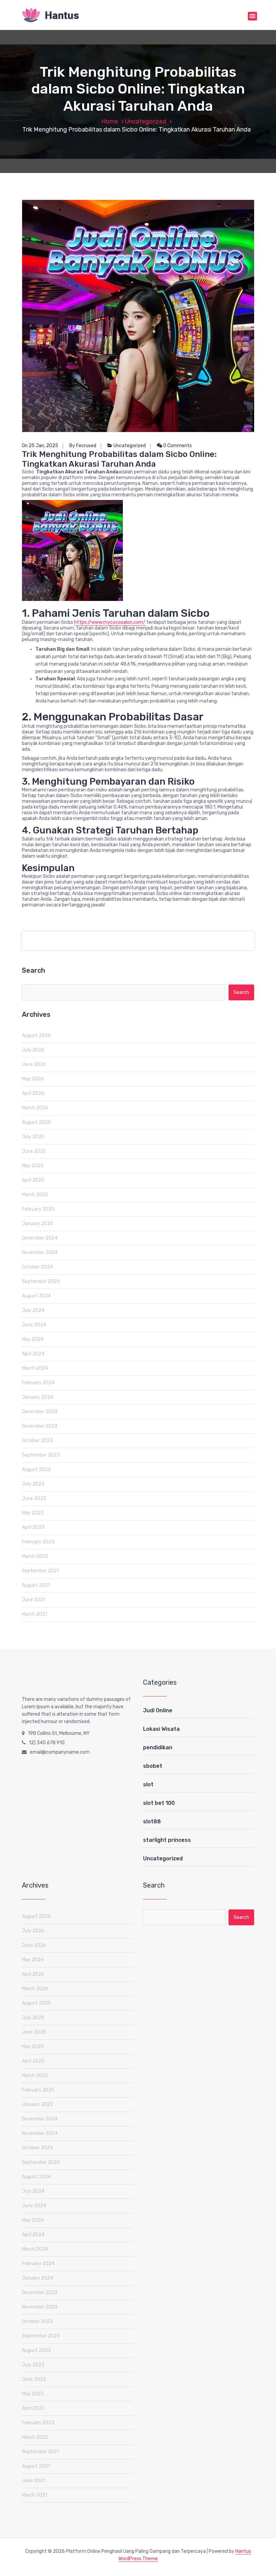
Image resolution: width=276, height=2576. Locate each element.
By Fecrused (83, 446)
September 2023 (41, 1455)
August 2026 (36, 1035)
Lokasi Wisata (161, 1729)
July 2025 (33, 1137)
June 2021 (33, 1600)
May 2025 (33, 1166)
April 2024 (33, 1354)
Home (110, 121)
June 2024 (34, 1325)
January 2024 (38, 1397)
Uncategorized (146, 121)
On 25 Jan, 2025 (40, 446)
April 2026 (33, 1093)
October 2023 (37, 1441)
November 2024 (40, 1253)
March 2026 (35, 1108)
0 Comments (177, 446)
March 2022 (35, 1556)
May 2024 (33, 1339)
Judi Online (158, 1710)
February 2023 (38, 1542)
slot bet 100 (159, 1803)
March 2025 (35, 1195)
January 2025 (38, 1224)
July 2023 (33, 1484)
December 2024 (40, 1238)
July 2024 (33, 1310)
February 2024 (38, 1383)
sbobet (153, 1766)
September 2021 (40, 1571)
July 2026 (33, 1050)
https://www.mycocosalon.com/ (110, 622)
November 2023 (40, 1426)
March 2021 (34, 1614)
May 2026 (33, 1079)
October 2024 (37, 1267)
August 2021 (36, 1585)
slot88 (152, 1821)
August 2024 (36, 1296)
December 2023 (40, 1412)
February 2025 (38, 1209)
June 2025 (34, 1151)
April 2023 (33, 1527)
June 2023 (34, 1498)
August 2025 (36, 1122)
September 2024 (41, 1281)
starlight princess (167, 1840)
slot (148, 1784)
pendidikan (158, 1747)
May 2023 (33, 1513)
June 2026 (34, 1064)
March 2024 (35, 1368)
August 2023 (36, 1470)
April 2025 (33, 1180)
